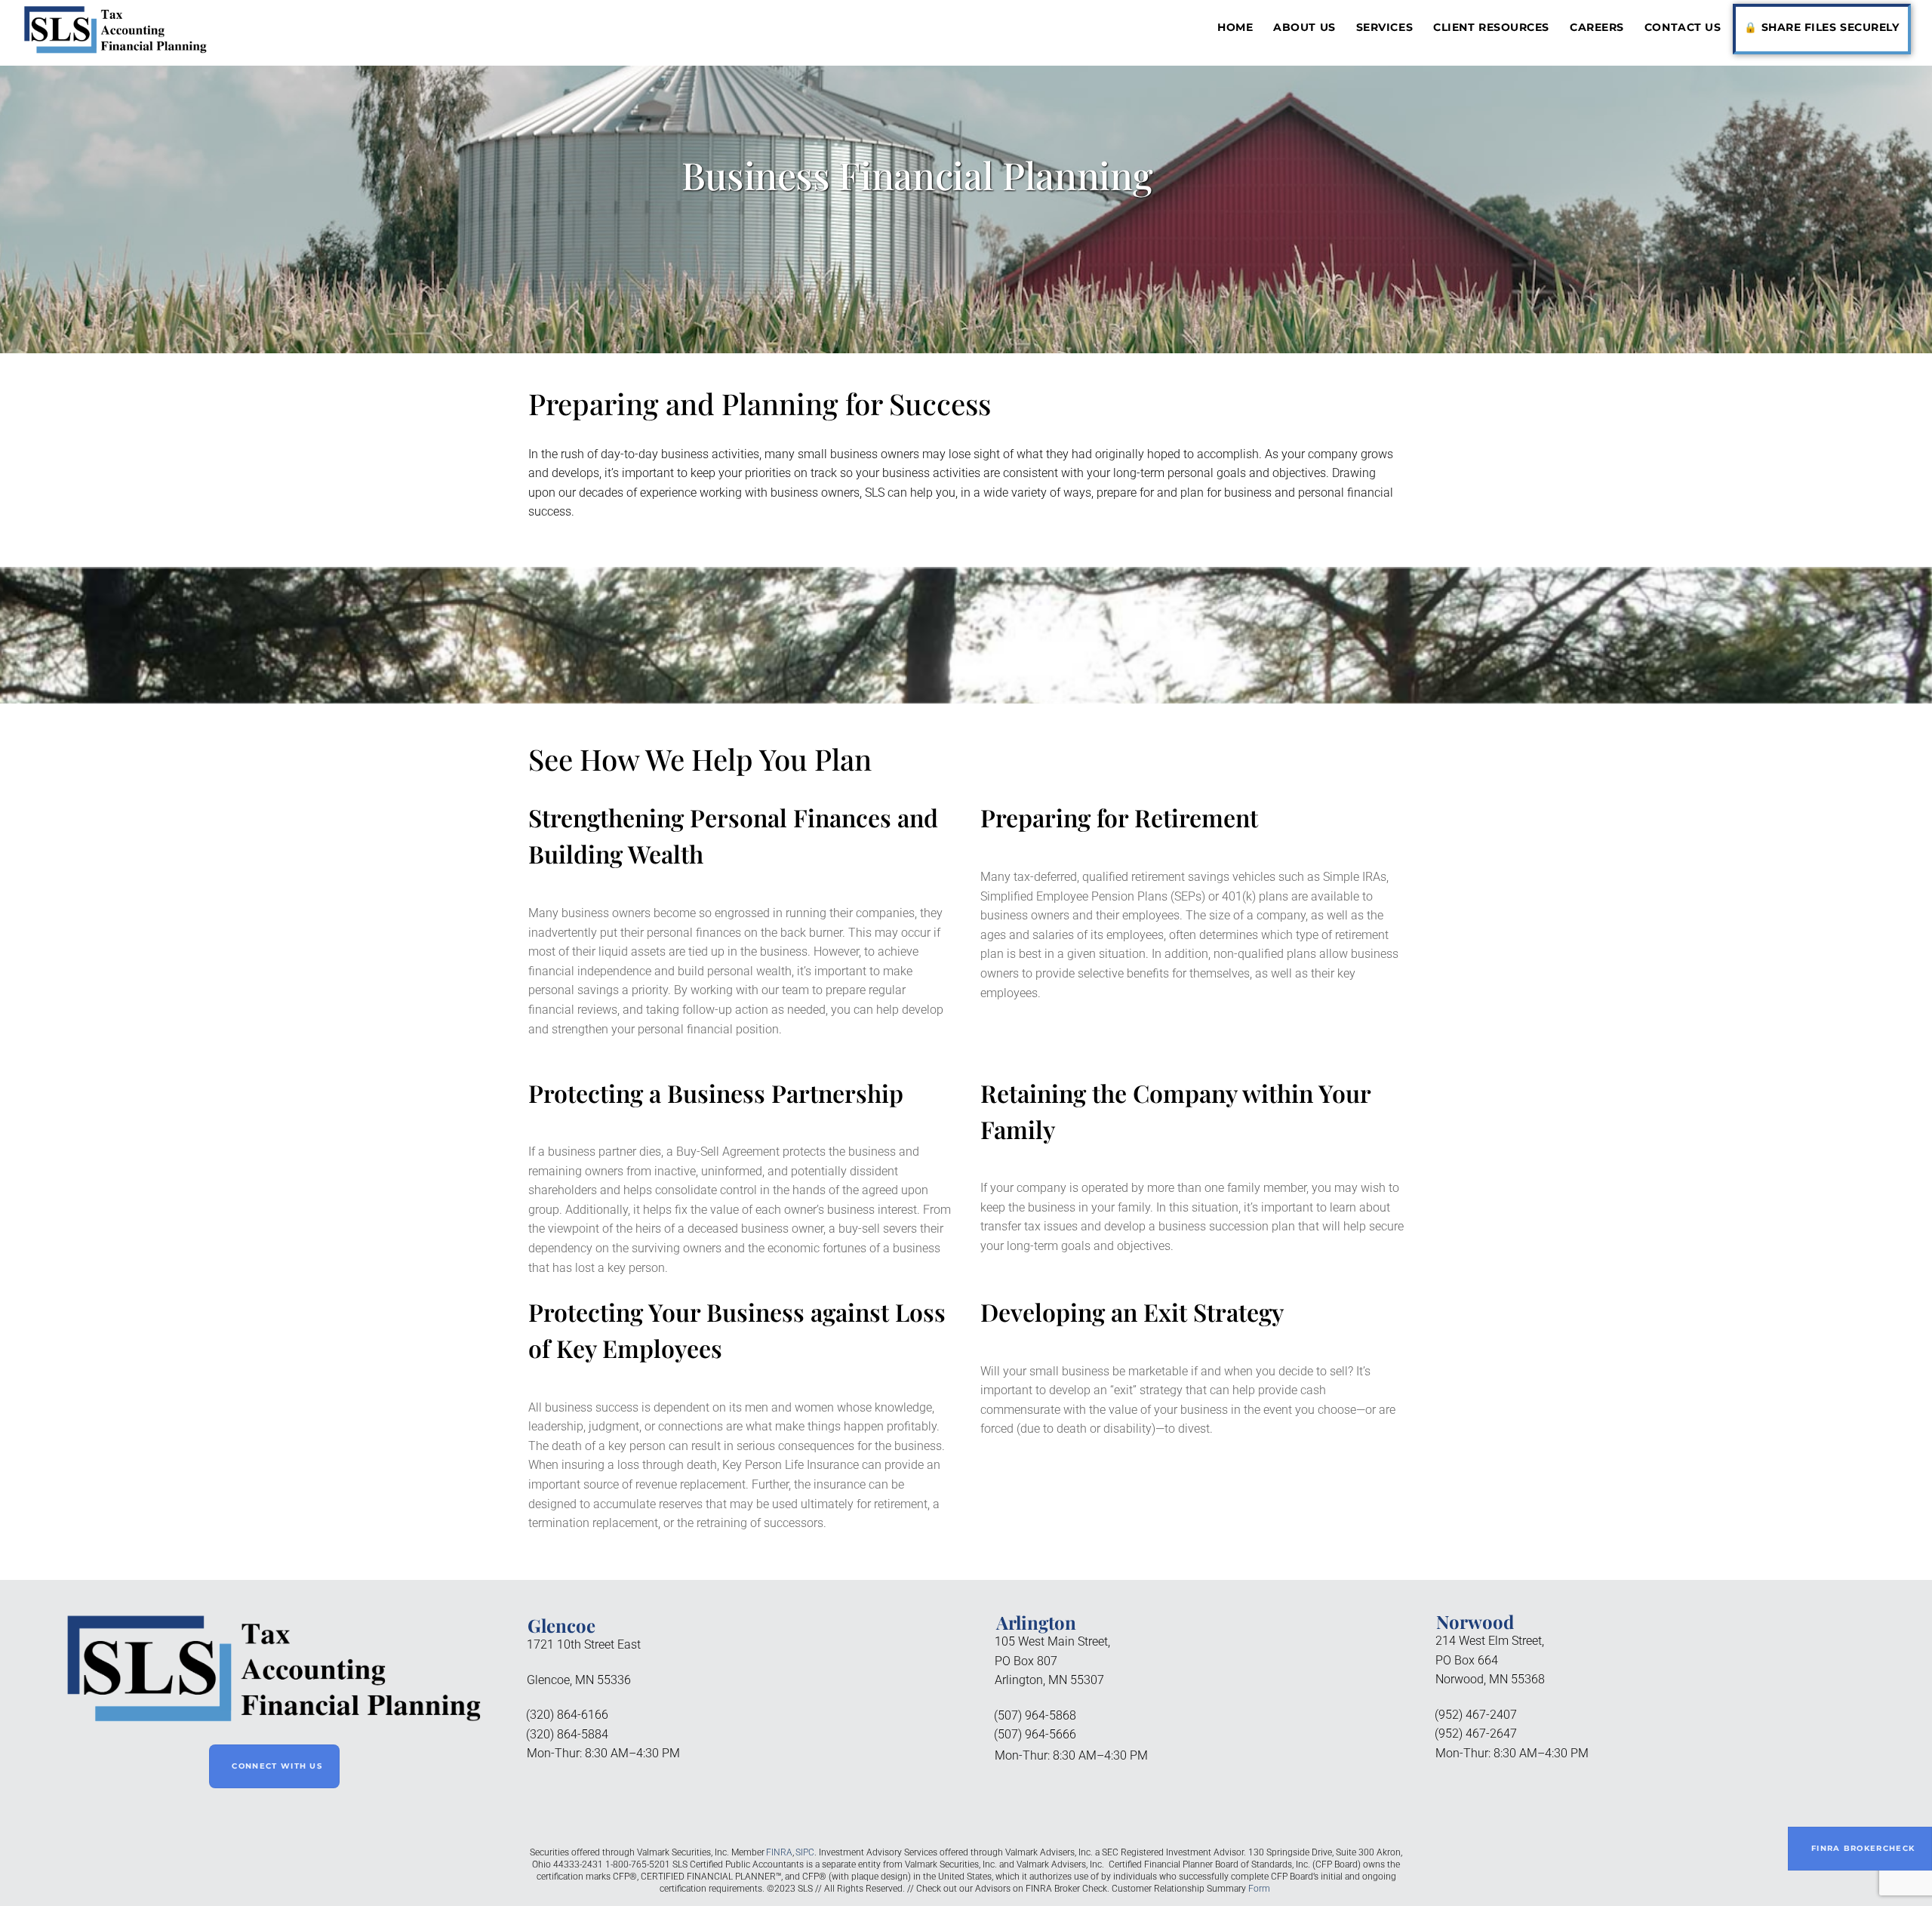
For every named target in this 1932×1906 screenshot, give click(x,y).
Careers (1597, 27)
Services (1384, 27)
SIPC (805, 1852)
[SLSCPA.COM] (115, 49)
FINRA (779, 1852)
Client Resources (1491, 27)
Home (1235, 27)
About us (1304, 27)
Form (1259, 1889)
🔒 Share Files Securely (1821, 27)
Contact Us (1683, 27)
